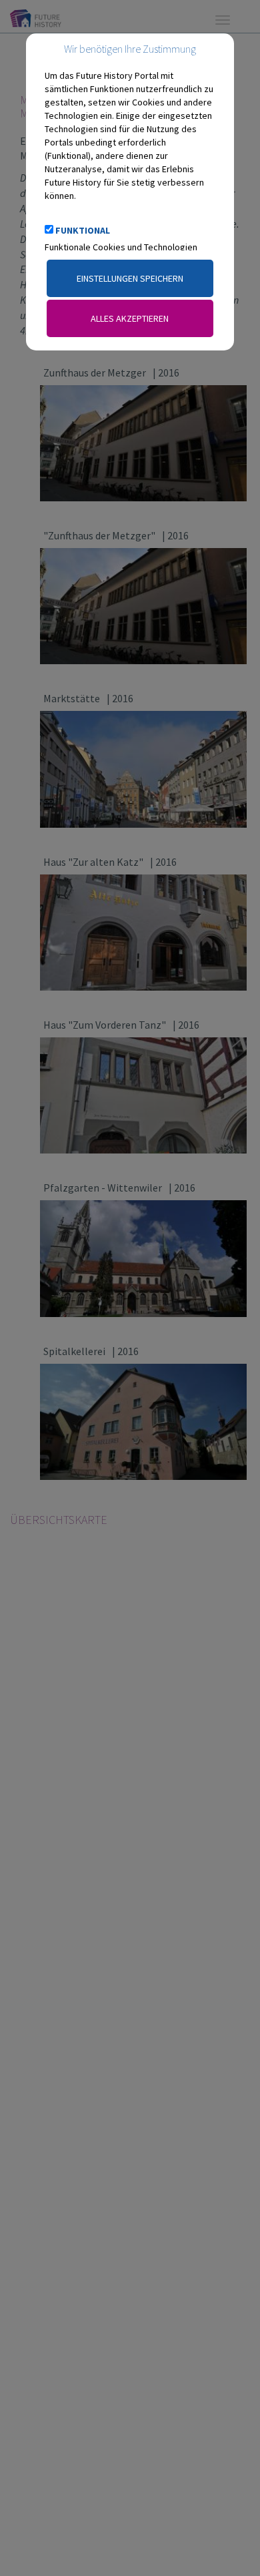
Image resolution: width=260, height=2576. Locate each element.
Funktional (83, 230)
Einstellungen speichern (130, 278)
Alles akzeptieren (130, 318)
